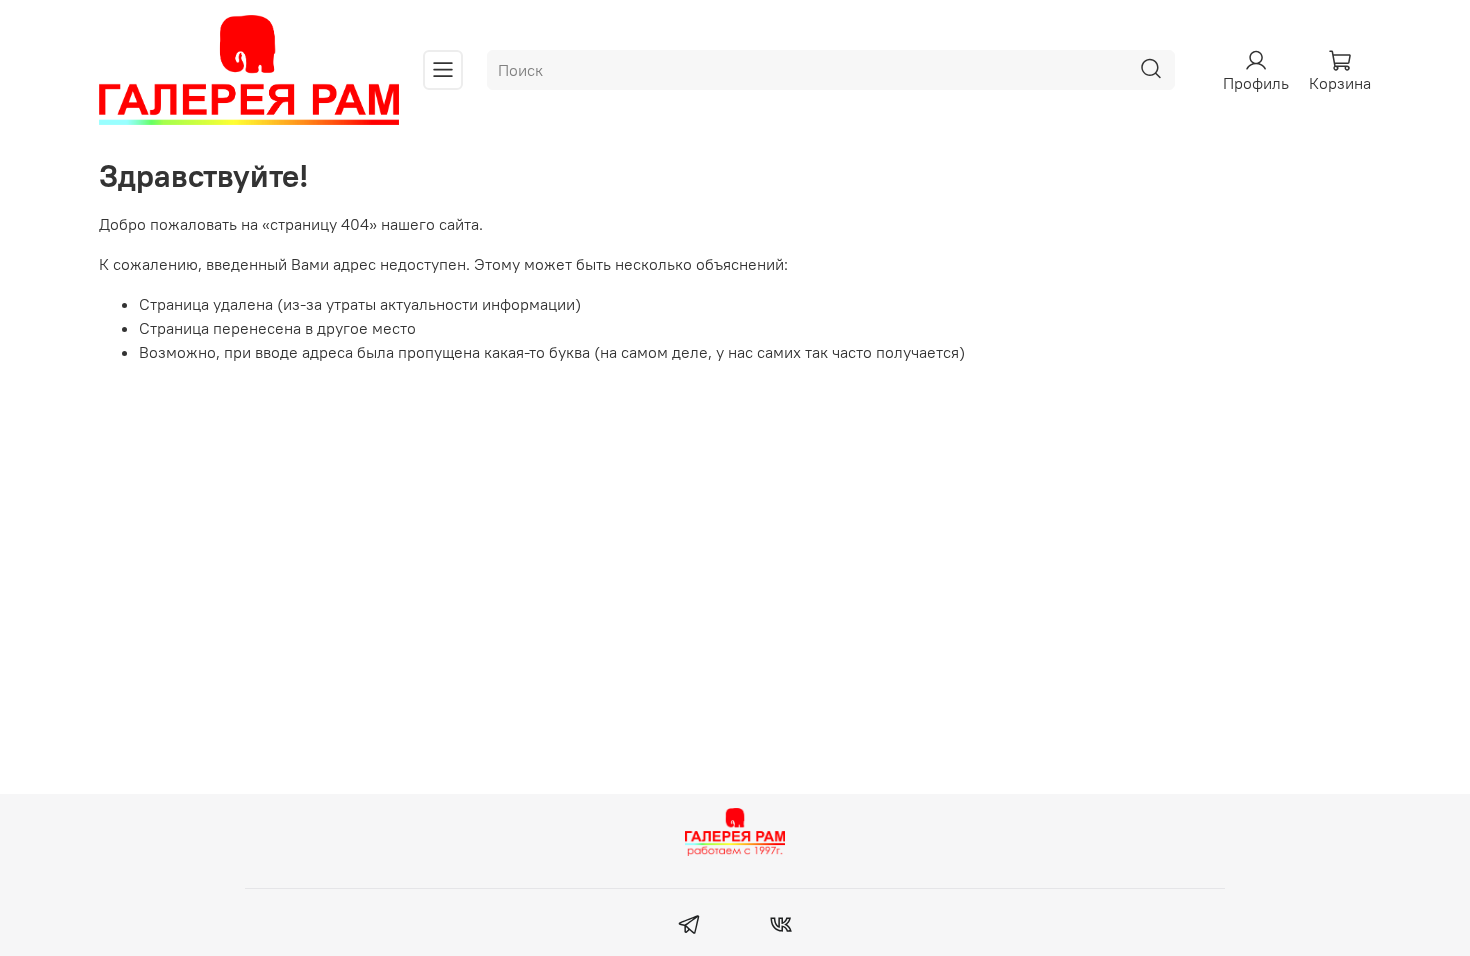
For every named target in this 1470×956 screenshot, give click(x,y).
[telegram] (689, 927)
